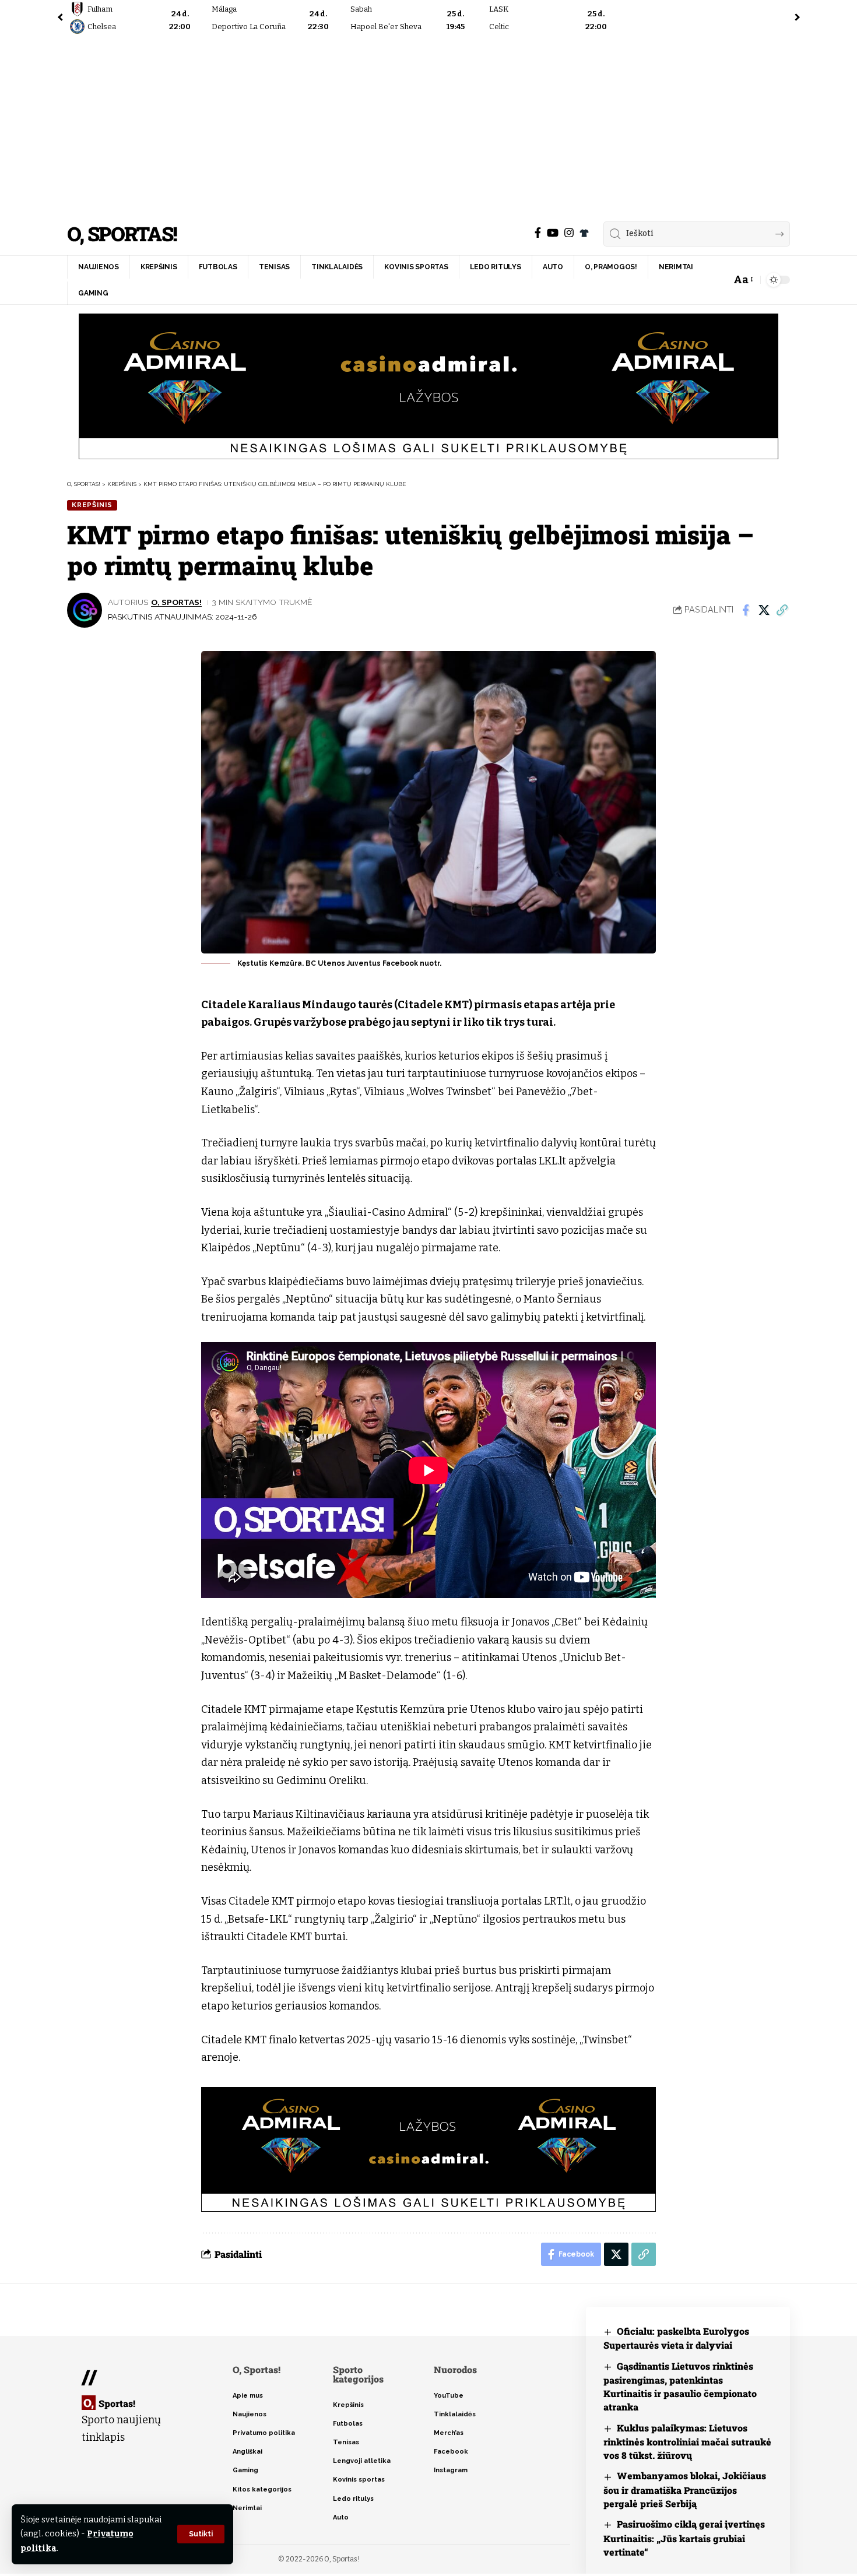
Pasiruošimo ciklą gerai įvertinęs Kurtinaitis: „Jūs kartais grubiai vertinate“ (684, 2538)
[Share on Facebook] (746, 610)
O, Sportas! (122, 234)
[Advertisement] (428, 125)
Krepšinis (92, 505)
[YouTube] (553, 233)
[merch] (584, 233)
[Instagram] (569, 233)
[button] (201, 2534)
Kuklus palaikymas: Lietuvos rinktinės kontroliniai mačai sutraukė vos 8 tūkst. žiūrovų (687, 2442)
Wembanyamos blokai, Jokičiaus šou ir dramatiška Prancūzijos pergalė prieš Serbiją (685, 2489)
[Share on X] (764, 610)
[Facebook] (538, 233)
